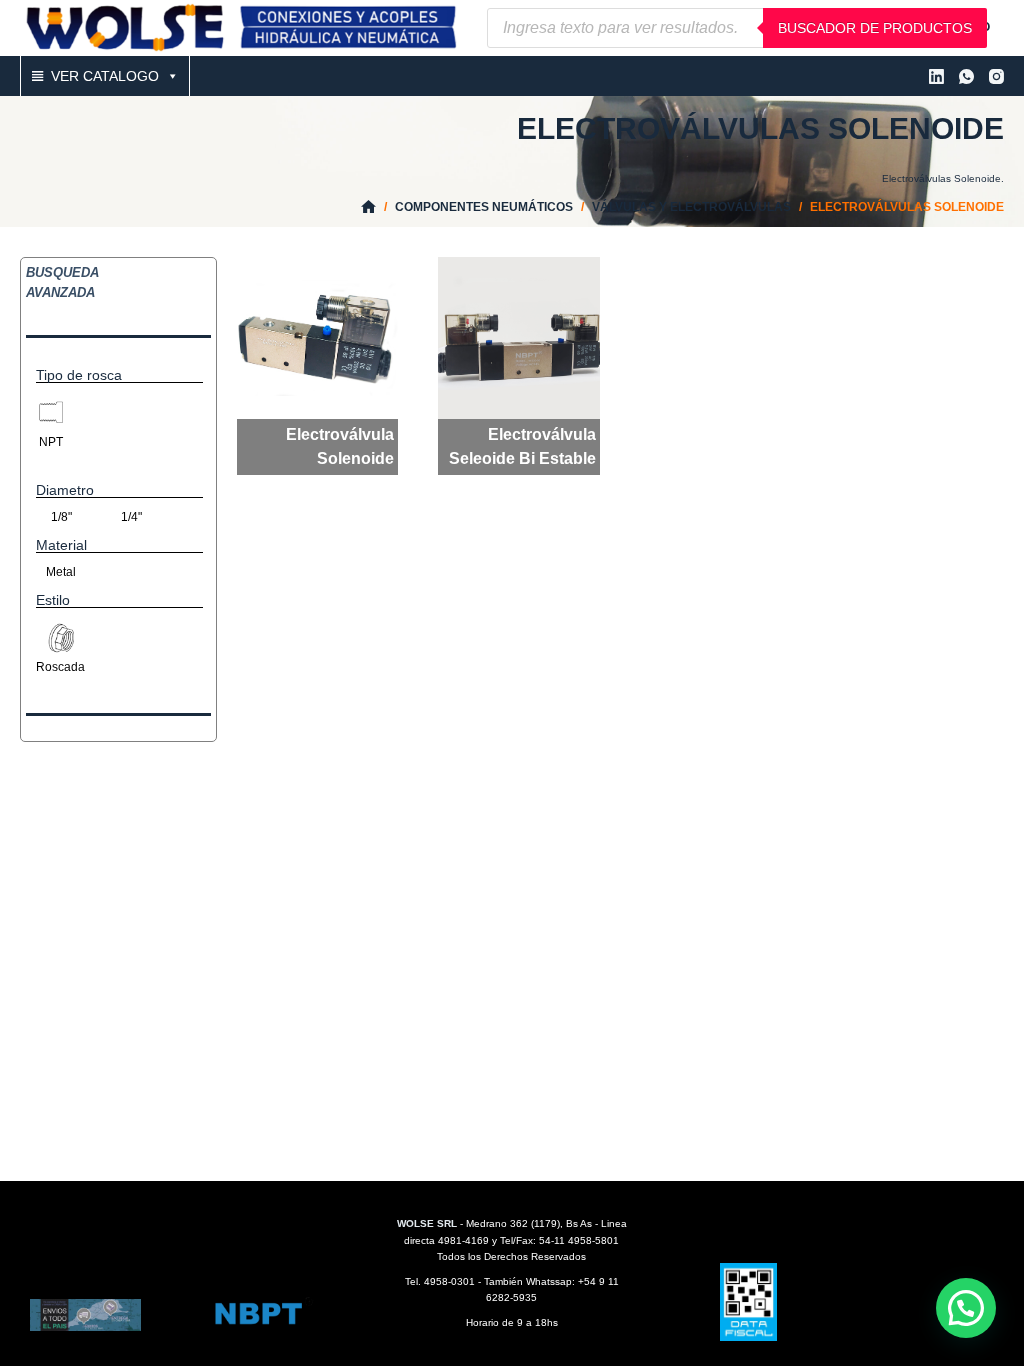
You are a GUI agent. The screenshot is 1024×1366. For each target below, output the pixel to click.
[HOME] (368, 207)
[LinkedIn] (936, 76)
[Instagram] (996, 76)
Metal (61, 572)
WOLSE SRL (427, 1223)
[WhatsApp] (966, 76)
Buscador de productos (875, 28)
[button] (966, 1308)
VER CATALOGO (105, 76)
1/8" (61, 517)
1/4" (131, 517)
